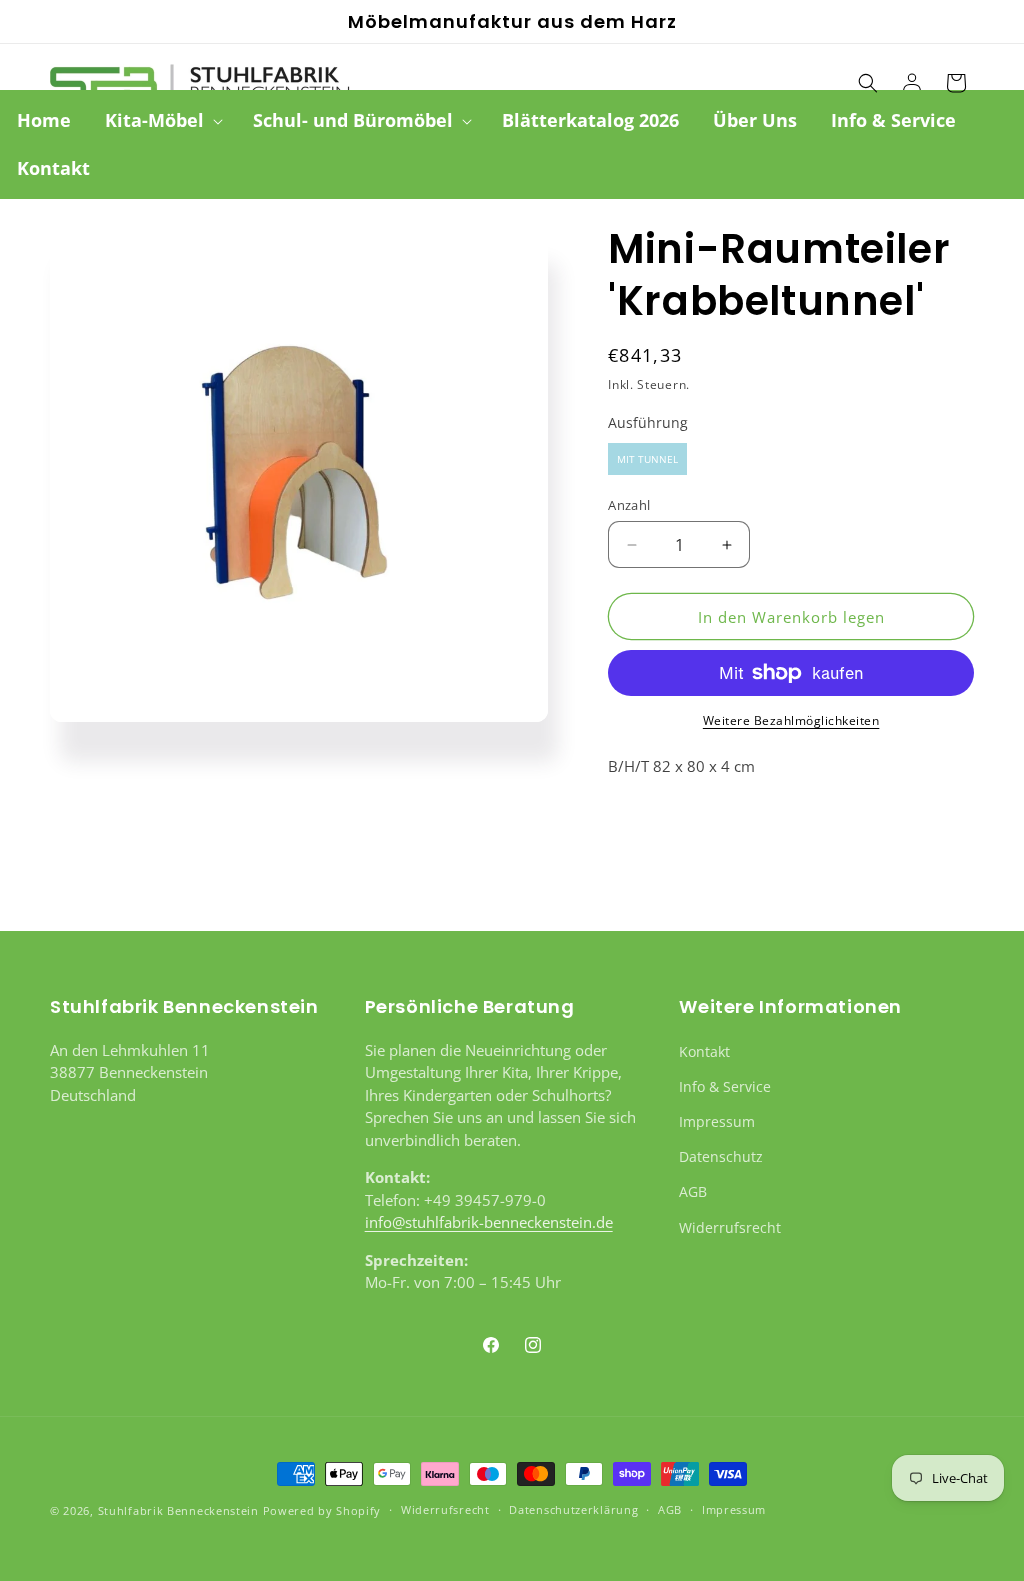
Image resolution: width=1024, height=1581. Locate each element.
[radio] (647, 459)
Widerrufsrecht (730, 1227)
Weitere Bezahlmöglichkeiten (791, 720)
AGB (693, 1191)
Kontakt (704, 1051)
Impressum (717, 1121)
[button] (162, 120)
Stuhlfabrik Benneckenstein (178, 1510)
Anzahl (629, 505)
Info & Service (725, 1086)
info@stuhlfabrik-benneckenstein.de (489, 1222)
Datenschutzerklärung (573, 1509)
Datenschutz (721, 1156)
